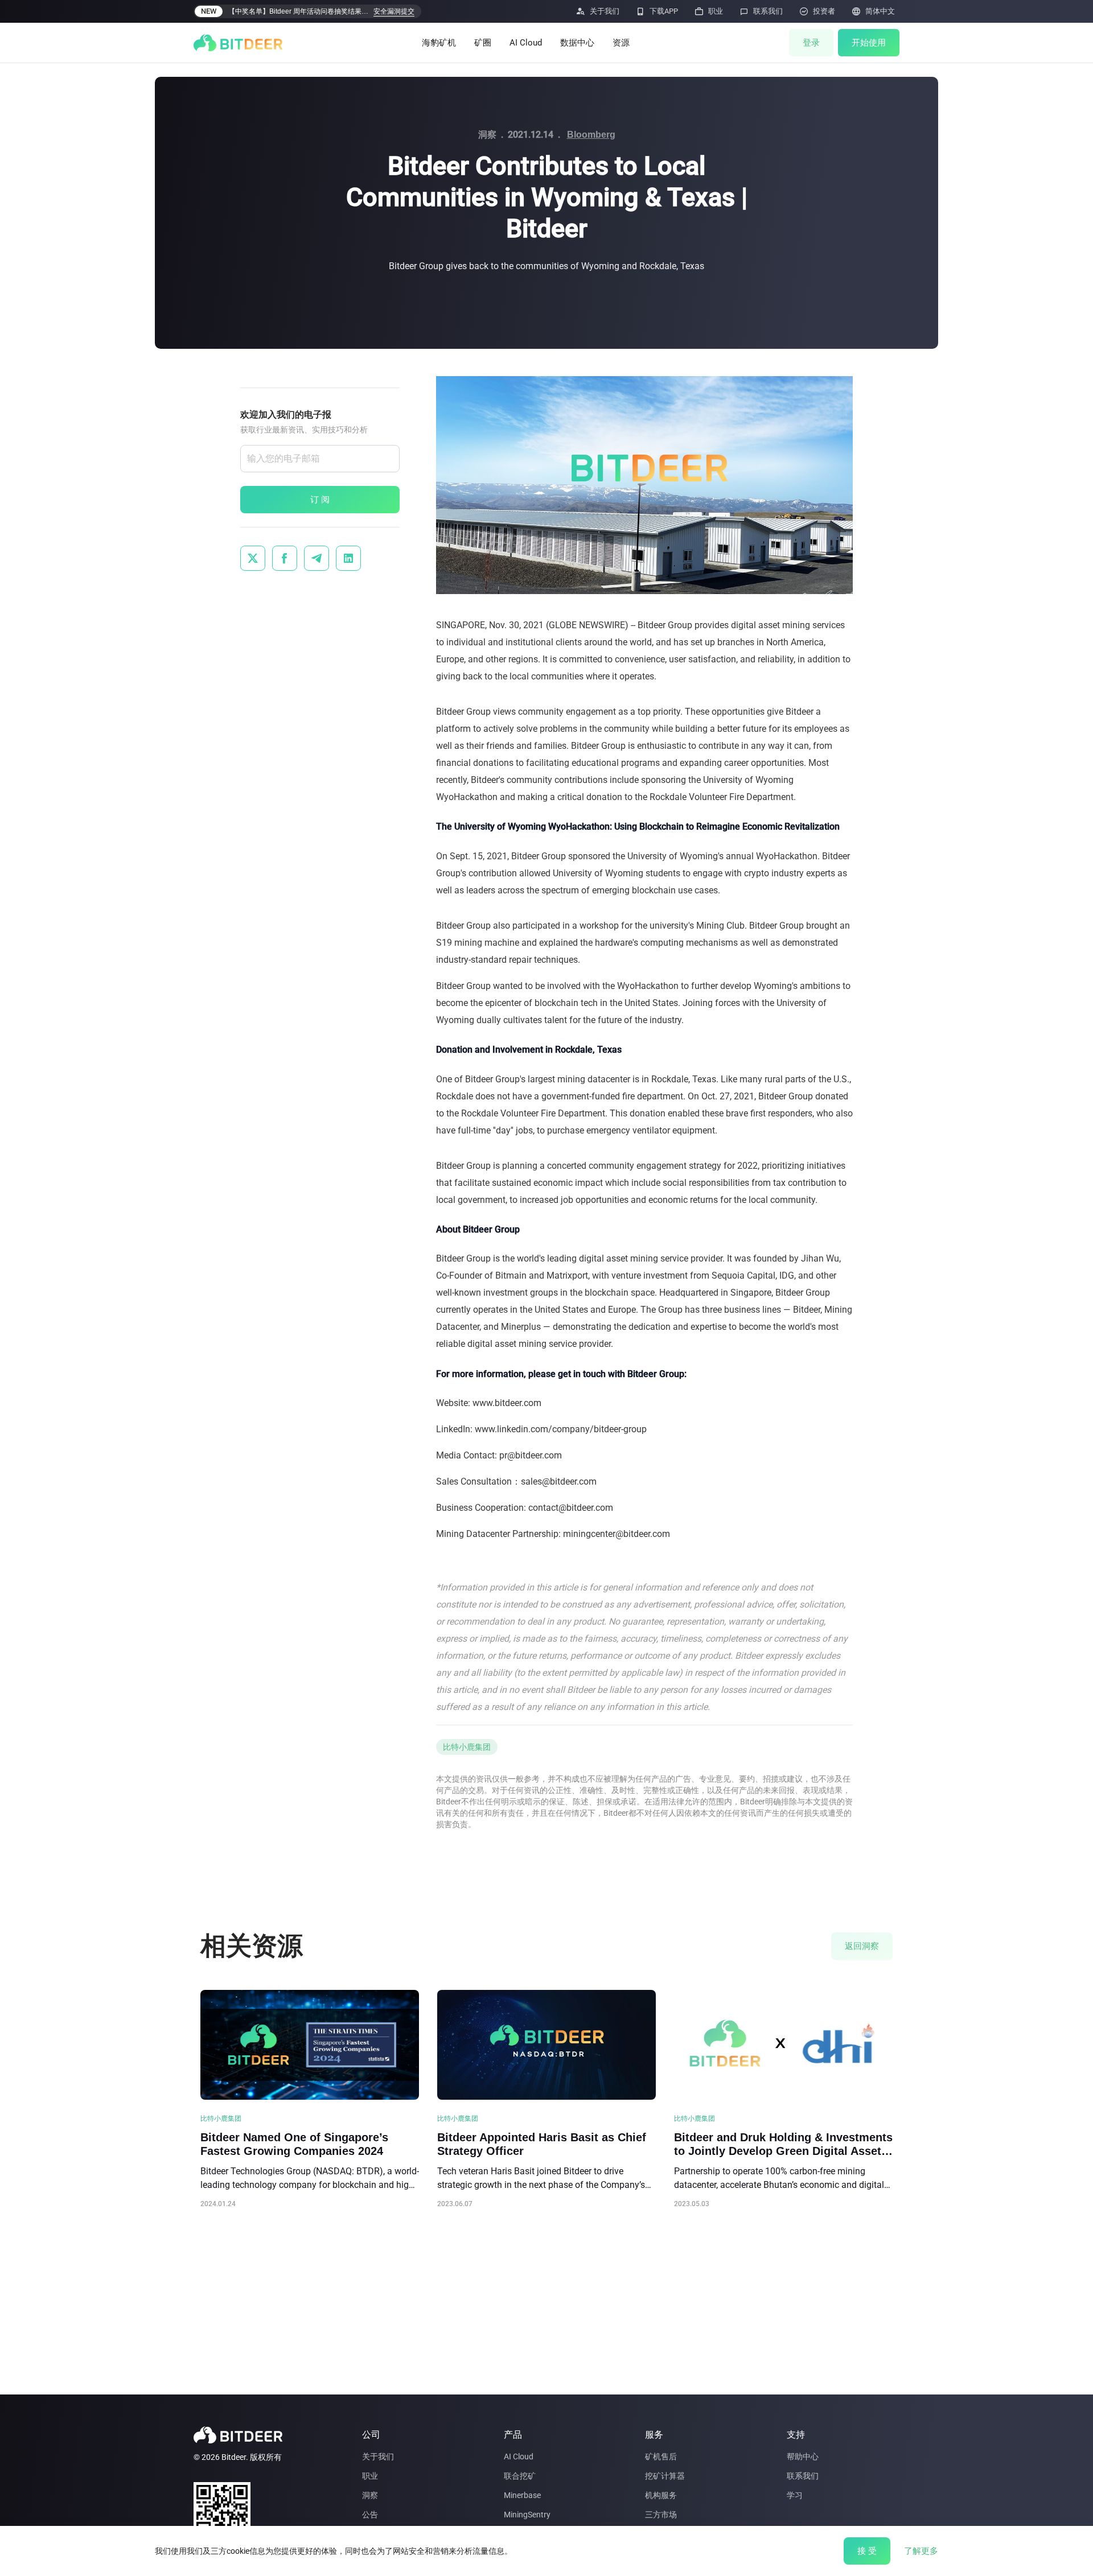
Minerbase (522, 2495)
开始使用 (869, 43)
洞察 (370, 2495)
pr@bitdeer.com (531, 1455)
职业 (370, 2476)
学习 (795, 2495)
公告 (370, 2515)
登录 (811, 43)
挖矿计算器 (665, 2476)
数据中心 (577, 43)
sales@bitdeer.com (559, 1481)
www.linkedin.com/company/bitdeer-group (561, 1429)
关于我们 (378, 2457)
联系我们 (803, 2476)
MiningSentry (527, 2515)
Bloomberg (591, 135)
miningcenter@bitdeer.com (617, 1534)
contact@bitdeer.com (571, 1508)
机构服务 (661, 2495)
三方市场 (661, 2515)
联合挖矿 (520, 2476)
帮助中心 (803, 2457)
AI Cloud (526, 43)
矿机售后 (661, 2457)
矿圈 (483, 43)
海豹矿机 (439, 43)
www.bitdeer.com (507, 1403)
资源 (621, 43)
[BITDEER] (238, 43)
